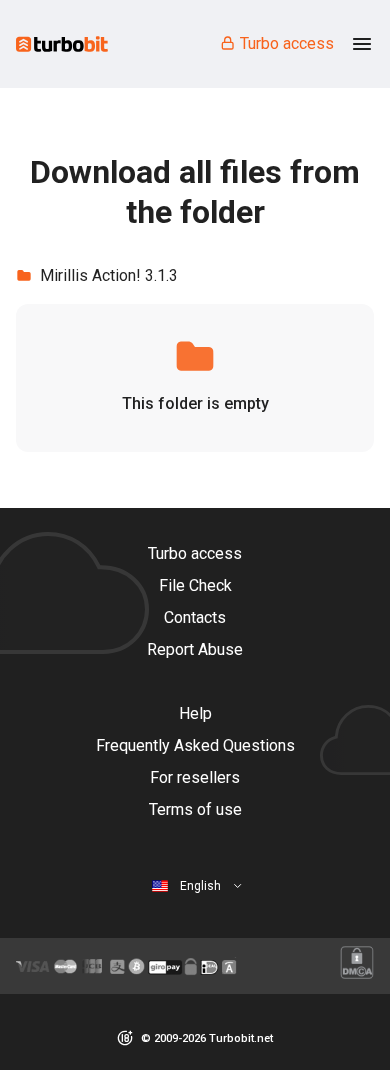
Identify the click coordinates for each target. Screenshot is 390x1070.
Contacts (195, 617)
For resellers (195, 777)
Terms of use (195, 809)
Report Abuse (195, 649)
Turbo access (287, 43)
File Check (195, 585)
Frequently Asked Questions (195, 745)
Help (195, 713)
